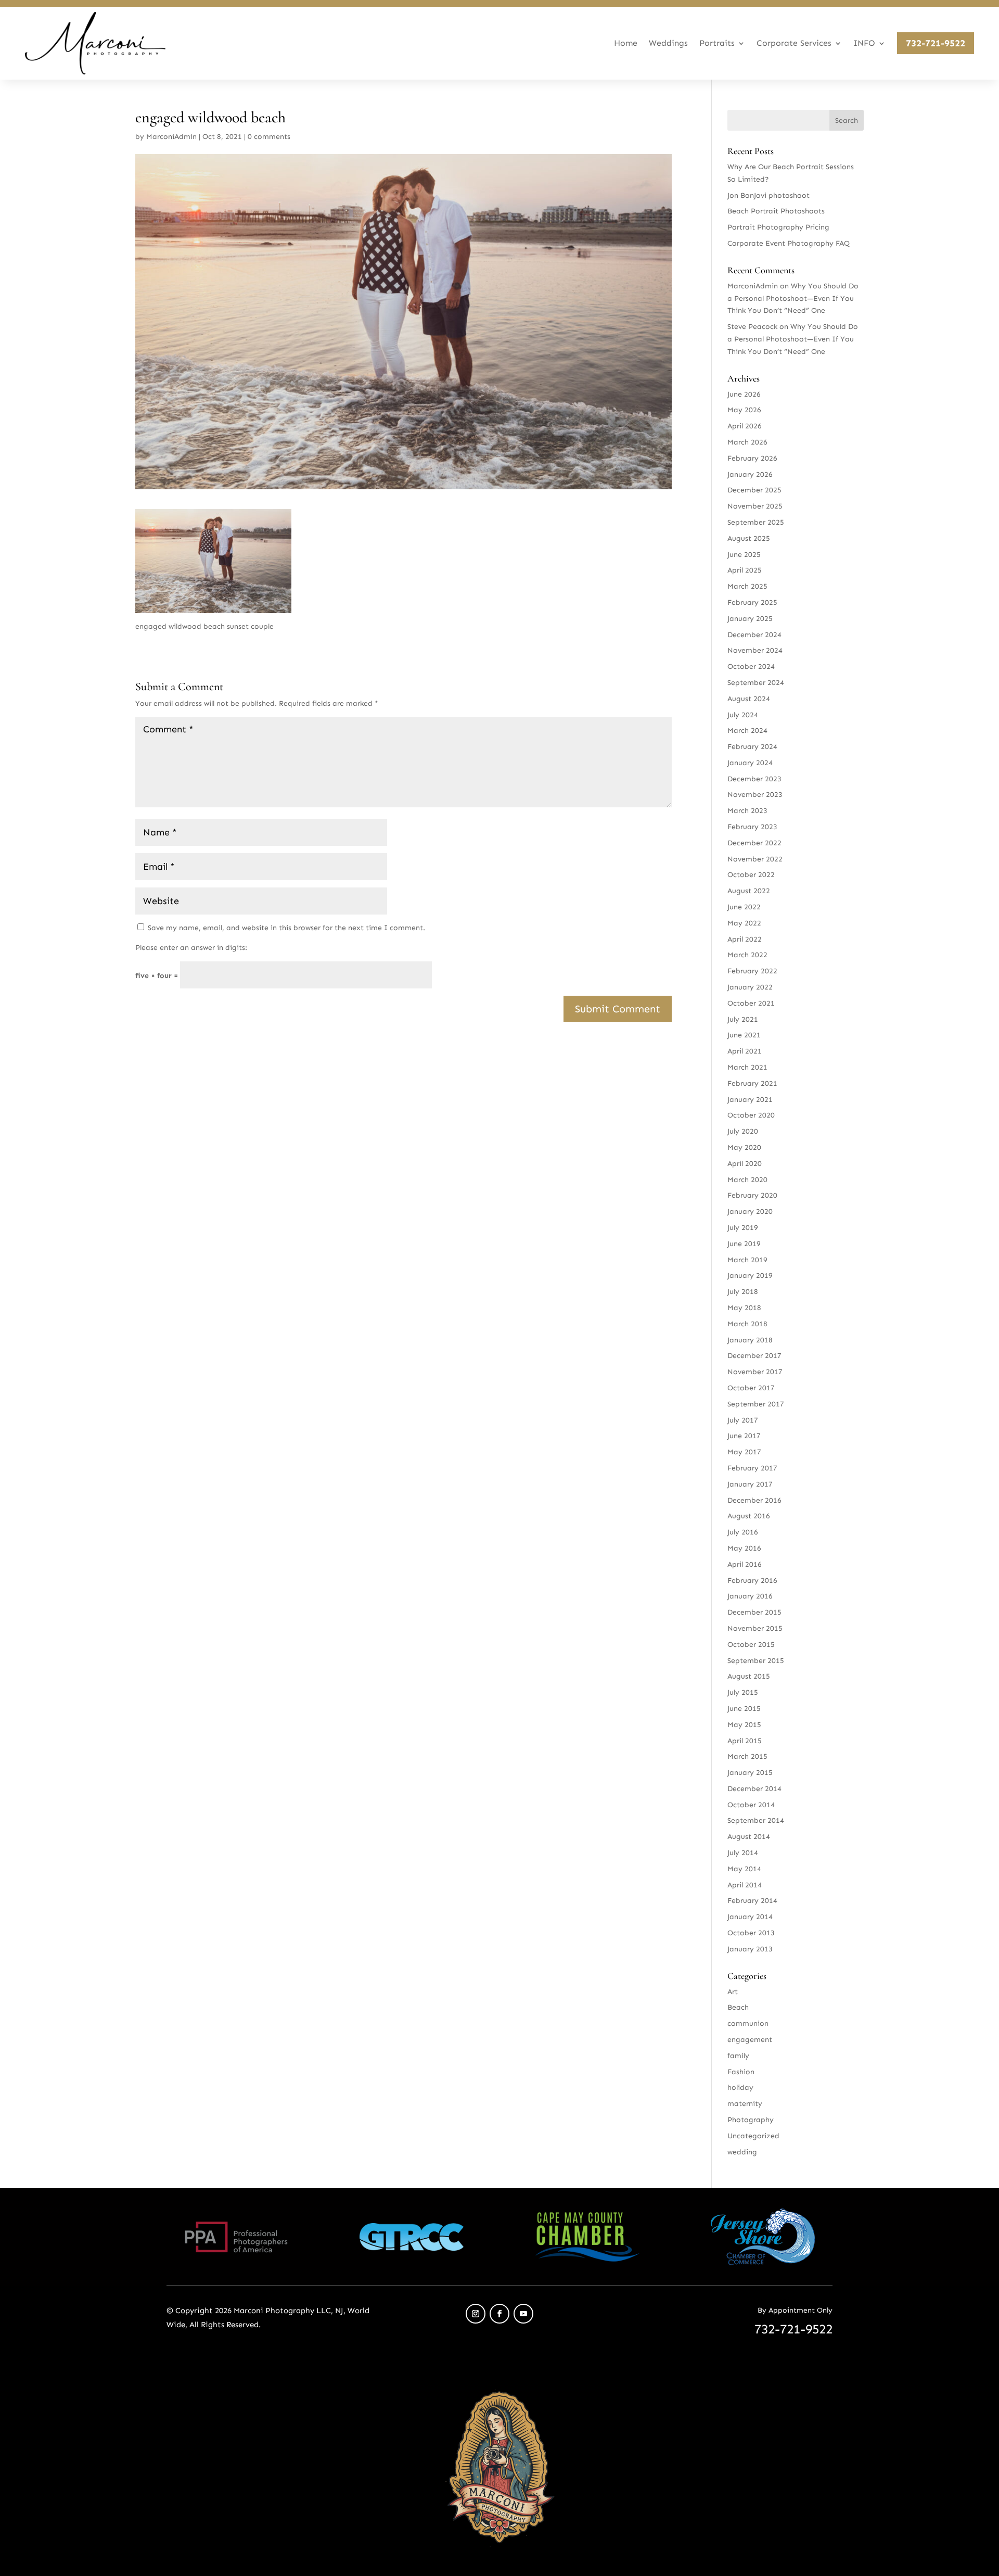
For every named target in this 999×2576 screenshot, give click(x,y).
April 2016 (745, 1564)
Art (733, 1992)
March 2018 (747, 1324)
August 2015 (749, 1676)
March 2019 (747, 1260)
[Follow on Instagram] (476, 2314)
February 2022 (752, 971)
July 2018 (743, 1292)
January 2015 (750, 1773)
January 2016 (750, 1596)
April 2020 (745, 1164)
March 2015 (747, 1756)
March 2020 (747, 1180)
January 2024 (750, 763)
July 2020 (743, 1131)
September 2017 (756, 1404)
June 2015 (744, 1709)
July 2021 (743, 1019)
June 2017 (744, 1436)
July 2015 (743, 1692)
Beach (738, 2007)
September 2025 (756, 522)
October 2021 (751, 1003)
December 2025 (754, 490)
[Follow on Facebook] (499, 2314)
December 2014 (754, 1789)
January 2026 (750, 474)
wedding (742, 2152)
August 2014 (749, 1837)
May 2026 (744, 410)
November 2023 (755, 795)
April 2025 (745, 570)
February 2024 (752, 747)
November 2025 (755, 506)
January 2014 (750, 1917)
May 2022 (744, 923)
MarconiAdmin (171, 137)
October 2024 (751, 667)
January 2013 (750, 1949)
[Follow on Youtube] (523, 2314)
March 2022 (747, 955)
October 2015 (751, 1645)
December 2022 (754, 843)
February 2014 (752, 1901)
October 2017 (751, 1388)
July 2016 (743, 1532)
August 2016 (749, 1516)
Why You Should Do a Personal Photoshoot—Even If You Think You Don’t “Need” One (793, 299)
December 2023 (754, 779)
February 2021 (752, 1083)
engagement (750, 2040)
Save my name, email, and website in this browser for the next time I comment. (286, 928)
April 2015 (745, 1741)
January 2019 (750, 1276)
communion (748, 2023)
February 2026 (752, 458)
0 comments (269, 137)
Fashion (741, 2072)
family (738, 2056)
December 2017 (754, 1356)
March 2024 (747, 731)
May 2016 (744, 1548)
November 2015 (755, 1628)
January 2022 (750, 987)
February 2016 (752, 1581)
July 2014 (743, 1853)
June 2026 (744, 394)
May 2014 (744, 1869)
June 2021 (744, 1035)
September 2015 (756, 1661)
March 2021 (747, 1067)
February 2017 (752, 1468)
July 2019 (743, 1228)
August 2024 (749, 699)
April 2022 (745, 939)
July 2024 (743, 715)
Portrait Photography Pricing (778, 227)
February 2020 (752, 1195)
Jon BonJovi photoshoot (769, 195)
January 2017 (750, 1484)
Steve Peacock (752, 327)
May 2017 (744, 1452)
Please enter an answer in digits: (191, 948)
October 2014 (751, 1805)
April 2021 (745, 1051)
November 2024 (755, 650)
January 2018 (750, 1340)
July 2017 (743, 1420)
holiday (740, 2088)
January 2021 (750, 1100)
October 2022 (751, 875)
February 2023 (752, 827)
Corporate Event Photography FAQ (789, 243)
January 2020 (750, 1211)
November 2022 (755, 859)
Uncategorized (753, 2136)
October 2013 (751, 1933)
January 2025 (750, 619)
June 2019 (744, 1244)
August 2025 (749, 538)
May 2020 (744, 1147)
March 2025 (747, 586)
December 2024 (754, 635)
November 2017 (755, 1372)
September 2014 (756, 1820)
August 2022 (749, 891)
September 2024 (756, 683)
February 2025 (752, 602)
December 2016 (754, 1500)
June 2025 (744, 555)
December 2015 (754, 1612)
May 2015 (744, 1725)
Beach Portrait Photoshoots (776, 211)
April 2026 (745, 426)
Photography (751, 2120)
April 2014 (745, 1885)
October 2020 (751, 1115)
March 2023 (747, 811)
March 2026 (747, 442)
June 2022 (744, 907)
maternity (745, 2104)
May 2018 (744, 1308)
